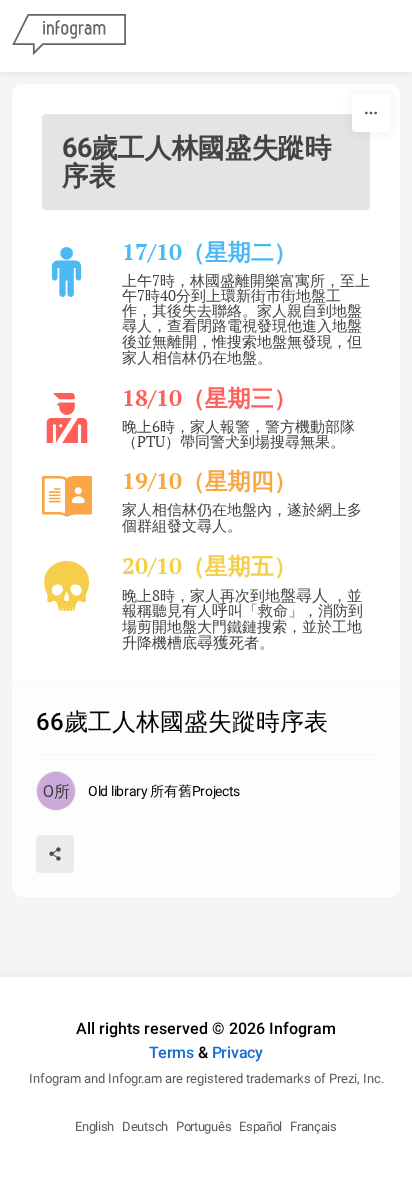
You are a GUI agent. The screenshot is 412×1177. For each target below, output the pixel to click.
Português (203, 1126)
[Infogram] (69, 36)
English (94, 1126)
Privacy (237, 1052)
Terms (171, 1052)
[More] (371, 113)
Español (260, 1126)
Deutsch (145, 1126)
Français (313, 1126)
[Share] (55, 854)
